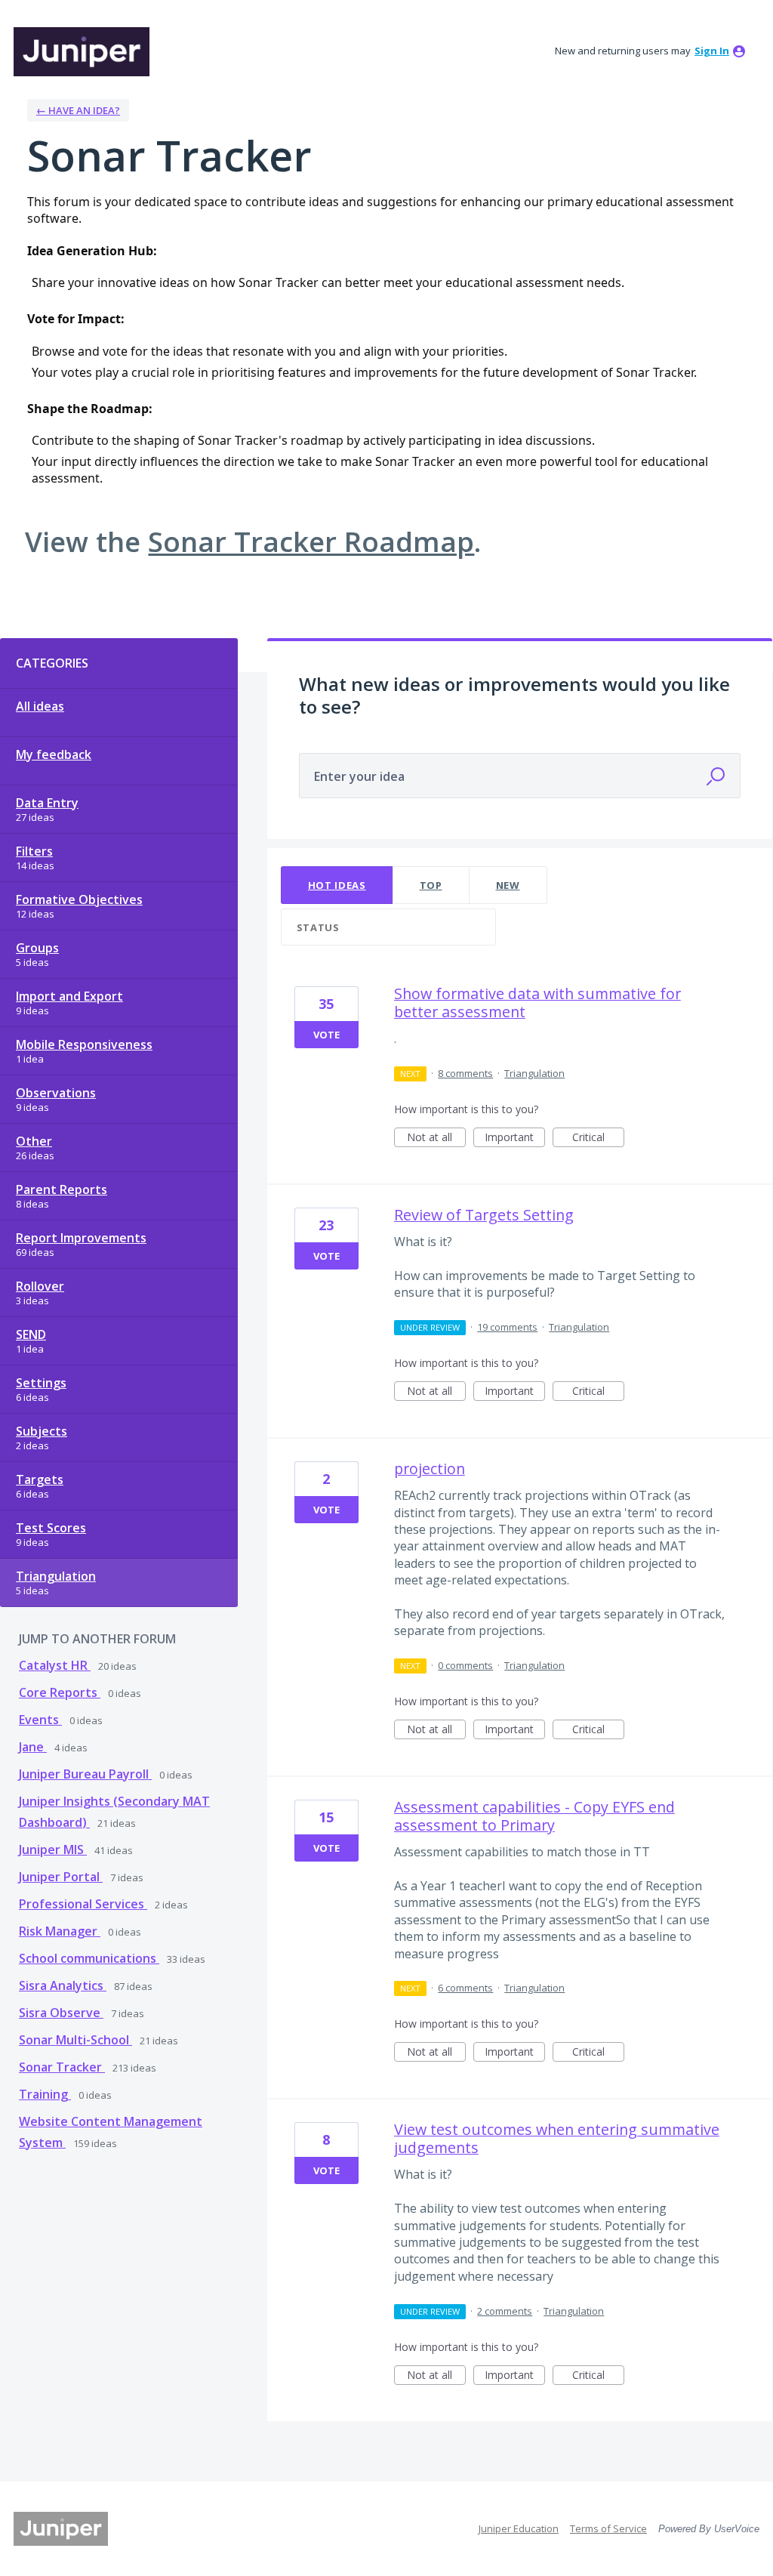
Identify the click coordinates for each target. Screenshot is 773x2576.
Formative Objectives (79, 899)
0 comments (465, 1665)
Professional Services (83, 1904)
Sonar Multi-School (75, 2040)
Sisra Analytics (63, 1985)
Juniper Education (519, 2528)
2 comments (505, 2311)
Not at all (436, 1138)
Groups (37, 948)
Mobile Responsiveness (84, 1044)
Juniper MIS (53, 1849)
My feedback (54, 754)
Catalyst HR (55, 1665)
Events (40, 1720)
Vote (326, 1035)
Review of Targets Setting (484, 1215)
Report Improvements (81, 1238)
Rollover (40, 1286)
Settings (41, 1383)
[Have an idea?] (82, 52)
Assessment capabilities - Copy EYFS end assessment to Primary (534, 1816)
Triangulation (56, 1576)
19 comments (507, 1327)
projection (430, 1468)
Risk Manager (60, 1931)
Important (515, 1138)
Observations (56, 1093)
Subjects (42, 1431)
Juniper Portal (61, 1877)
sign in (712, 51)
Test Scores (51, 1528)
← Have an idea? (78, 110)
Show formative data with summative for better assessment (537, 1003)
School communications (89, 1958)
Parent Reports (62, 1189)
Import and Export (69, 996)
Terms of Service (608, 2528)
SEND (31, 1334)
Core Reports (60, 1692)
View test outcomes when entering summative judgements (557, 2138)
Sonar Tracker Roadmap (311, 541)
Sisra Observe (61, 2013)
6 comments (465, 1988)
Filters (34, 851)
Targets (40, 1479)
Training (45, 2094)
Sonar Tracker (62, 2067)
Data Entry (47, 803)
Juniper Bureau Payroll (85, 1774)
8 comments (465, 1073)
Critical (598, 1138)
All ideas (40, 706)
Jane (33, 1747)
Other (34, 1141)
